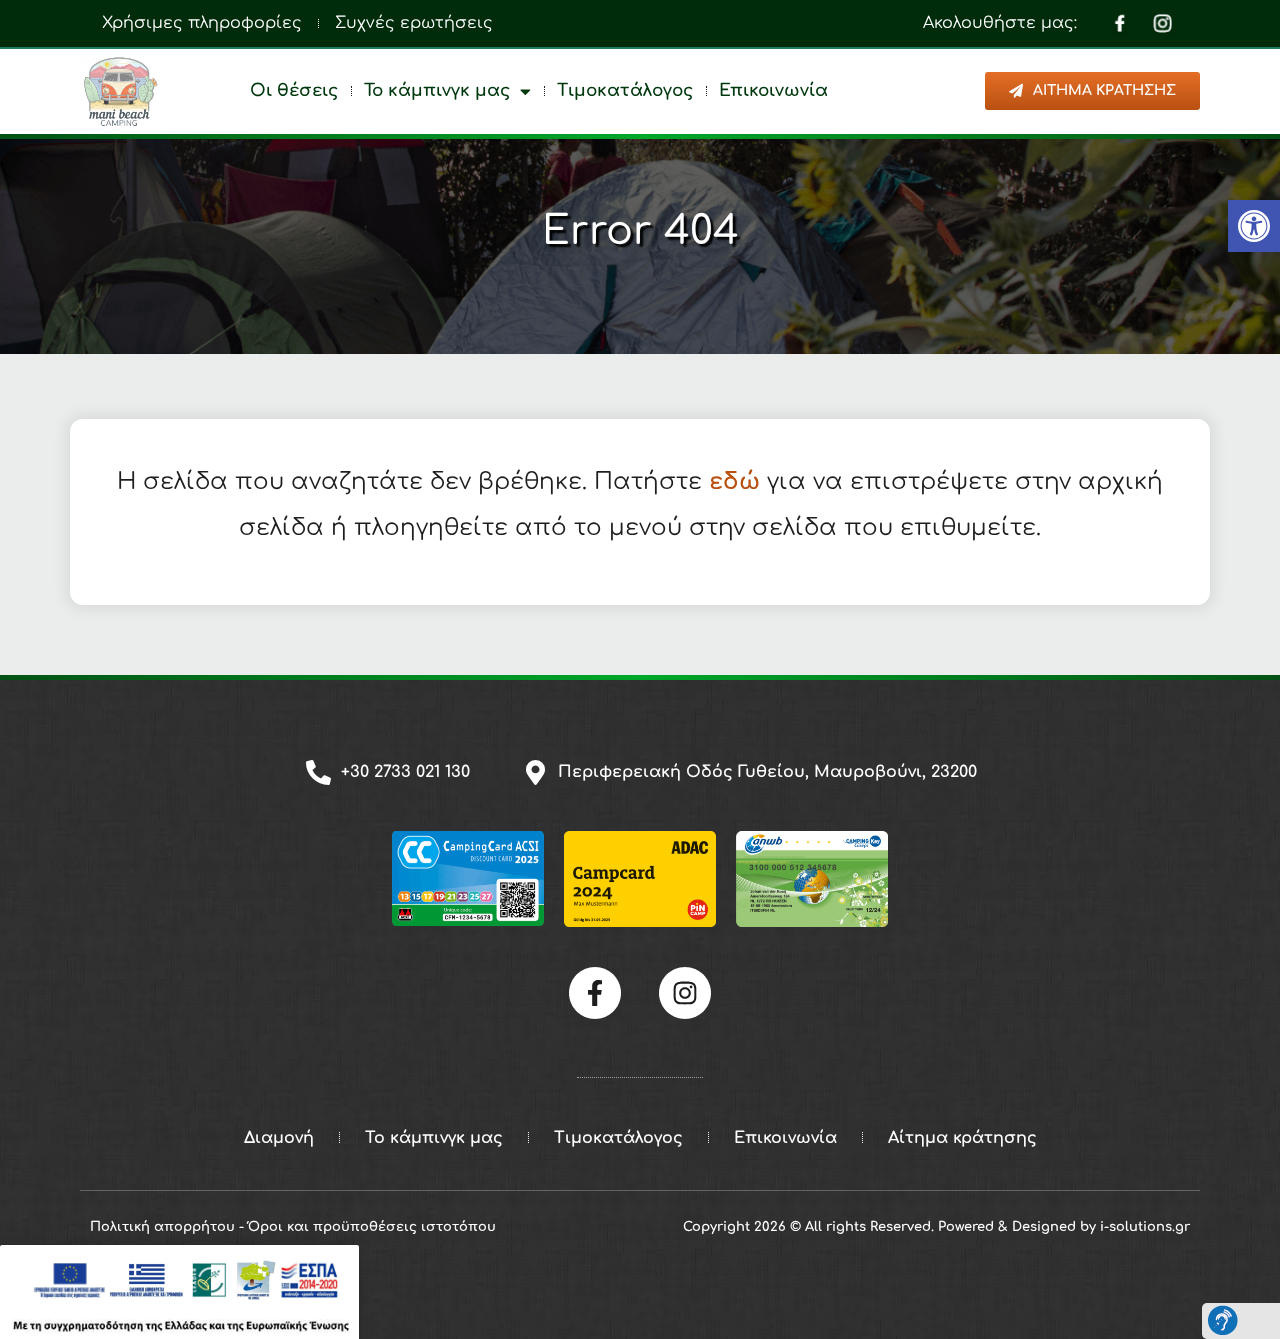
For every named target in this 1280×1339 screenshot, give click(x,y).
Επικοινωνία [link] (773, 90)
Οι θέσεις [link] (294, 90)
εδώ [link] (734, 481)
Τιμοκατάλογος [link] (625, 90)
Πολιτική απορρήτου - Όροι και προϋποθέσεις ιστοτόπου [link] (293, 1227)
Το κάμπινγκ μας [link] (437, 90)
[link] (1254, 226)
